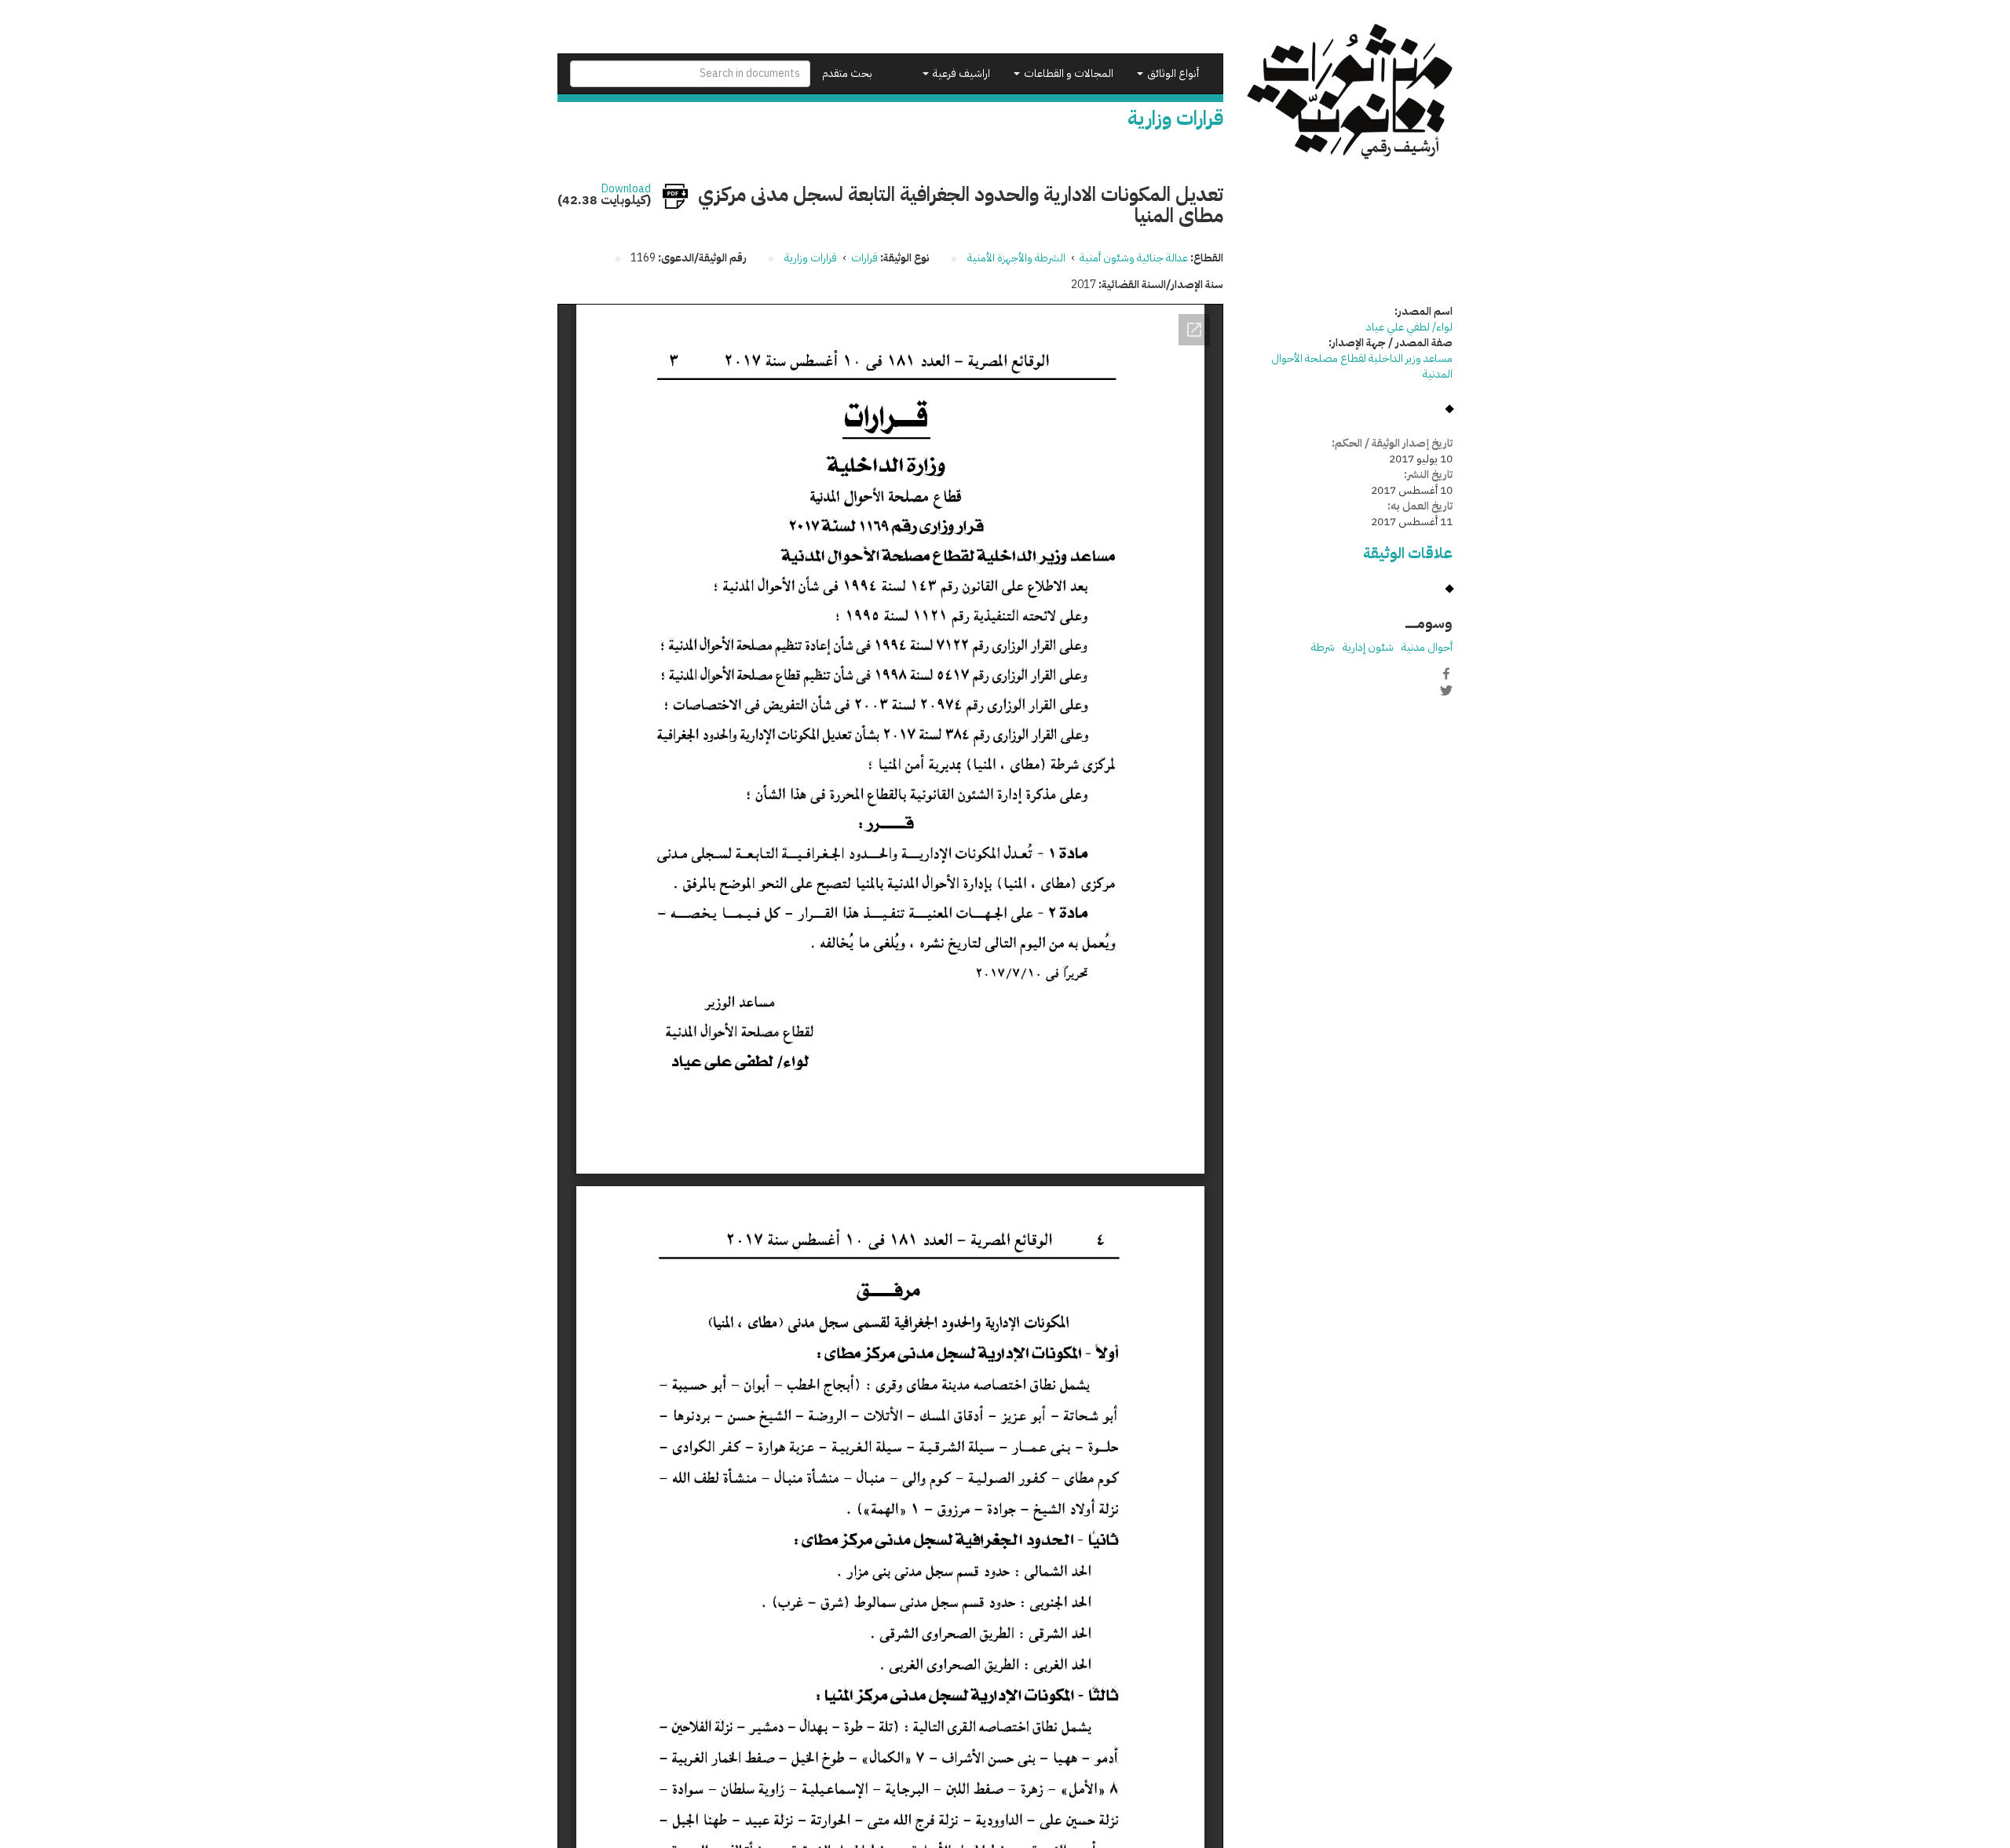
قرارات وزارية (811, 258)
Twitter (1446, 690)
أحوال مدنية (1427, 647)
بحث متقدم (847, 73)
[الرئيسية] (1350, 91)
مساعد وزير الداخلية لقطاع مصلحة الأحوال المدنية (1362, 366)
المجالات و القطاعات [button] (1067, 73)
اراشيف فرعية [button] (960, 73)
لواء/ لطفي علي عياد (1409, 327)
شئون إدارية (1368, 647)
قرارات (864, 258)
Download (626, 189)
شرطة (1323, 647)
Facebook (1446, 674)
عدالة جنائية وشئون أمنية (1134, 258)
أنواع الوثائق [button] (1172, 73)
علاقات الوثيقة (1408, 553)
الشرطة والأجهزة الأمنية (1016, 258)
